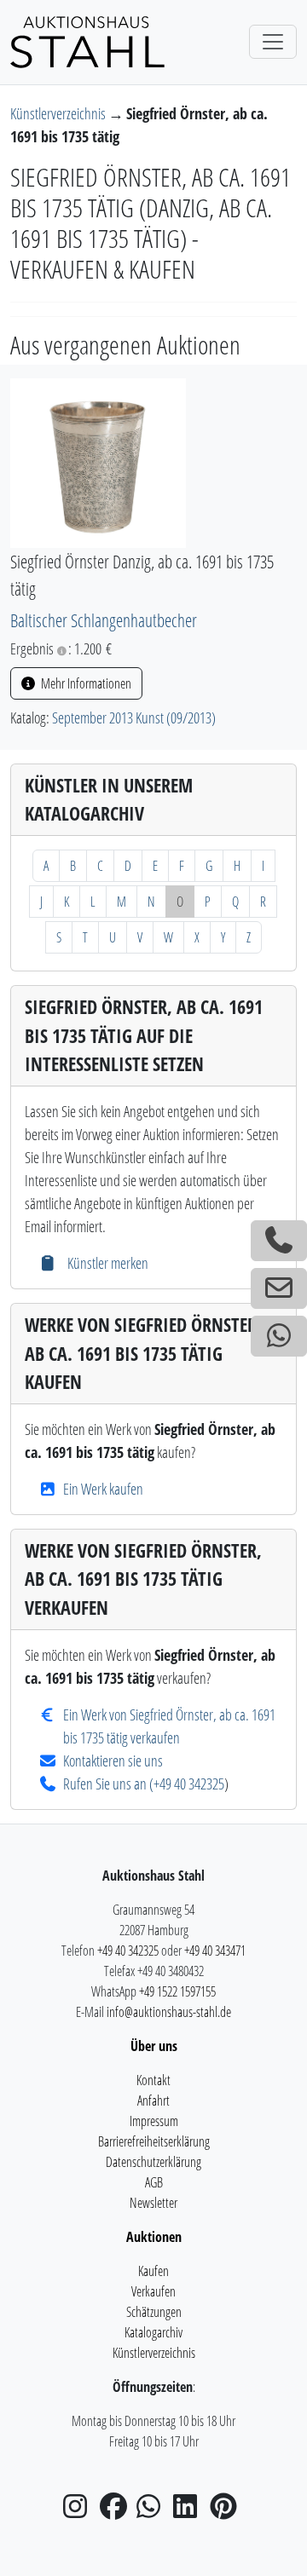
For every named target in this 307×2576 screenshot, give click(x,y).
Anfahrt (153, 2101)
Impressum (154, 2121)
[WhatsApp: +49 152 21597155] (279, 1336)
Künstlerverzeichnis (59, 113)
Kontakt (153, 2080)
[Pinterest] (227, 2511)
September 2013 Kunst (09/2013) (134, 717)
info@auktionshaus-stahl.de (169, 2012)
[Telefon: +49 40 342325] (279, 1241)
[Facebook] (117, 2511)
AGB (154, 2182)
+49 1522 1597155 (177, 1991)
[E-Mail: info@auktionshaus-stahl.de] (279, 1288)
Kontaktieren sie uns (113, 1761)
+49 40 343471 (215, 1951)
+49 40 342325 (189, 1784)
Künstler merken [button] (106, 1263)
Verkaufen (153, 2291)
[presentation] (98, 461)
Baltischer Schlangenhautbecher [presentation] (104, 620)
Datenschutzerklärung (153, 2162)
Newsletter (153, 2203)
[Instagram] (80, 2511)
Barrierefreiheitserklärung (154, 2141)
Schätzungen (154, 2312)
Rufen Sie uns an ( (108, 1784)
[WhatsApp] (153, 2511)
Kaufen (153, 2271)
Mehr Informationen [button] (85, 683)
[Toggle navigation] (273, 42)
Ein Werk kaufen (103, 1489)
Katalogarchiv (153, 2332)
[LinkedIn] (190, 2511)
